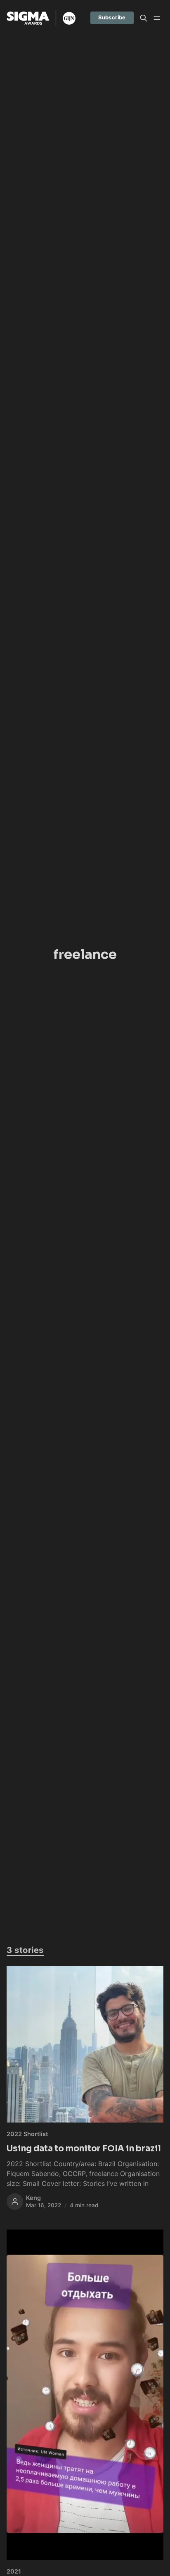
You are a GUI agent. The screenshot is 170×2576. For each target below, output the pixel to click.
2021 (14, 2571)
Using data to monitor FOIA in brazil (84, 2148)
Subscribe (112, 17)
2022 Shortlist (27, 2134)
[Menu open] (157, 18)
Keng (33, 2198)
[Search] (144, 18)
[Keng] (15, 2202)
